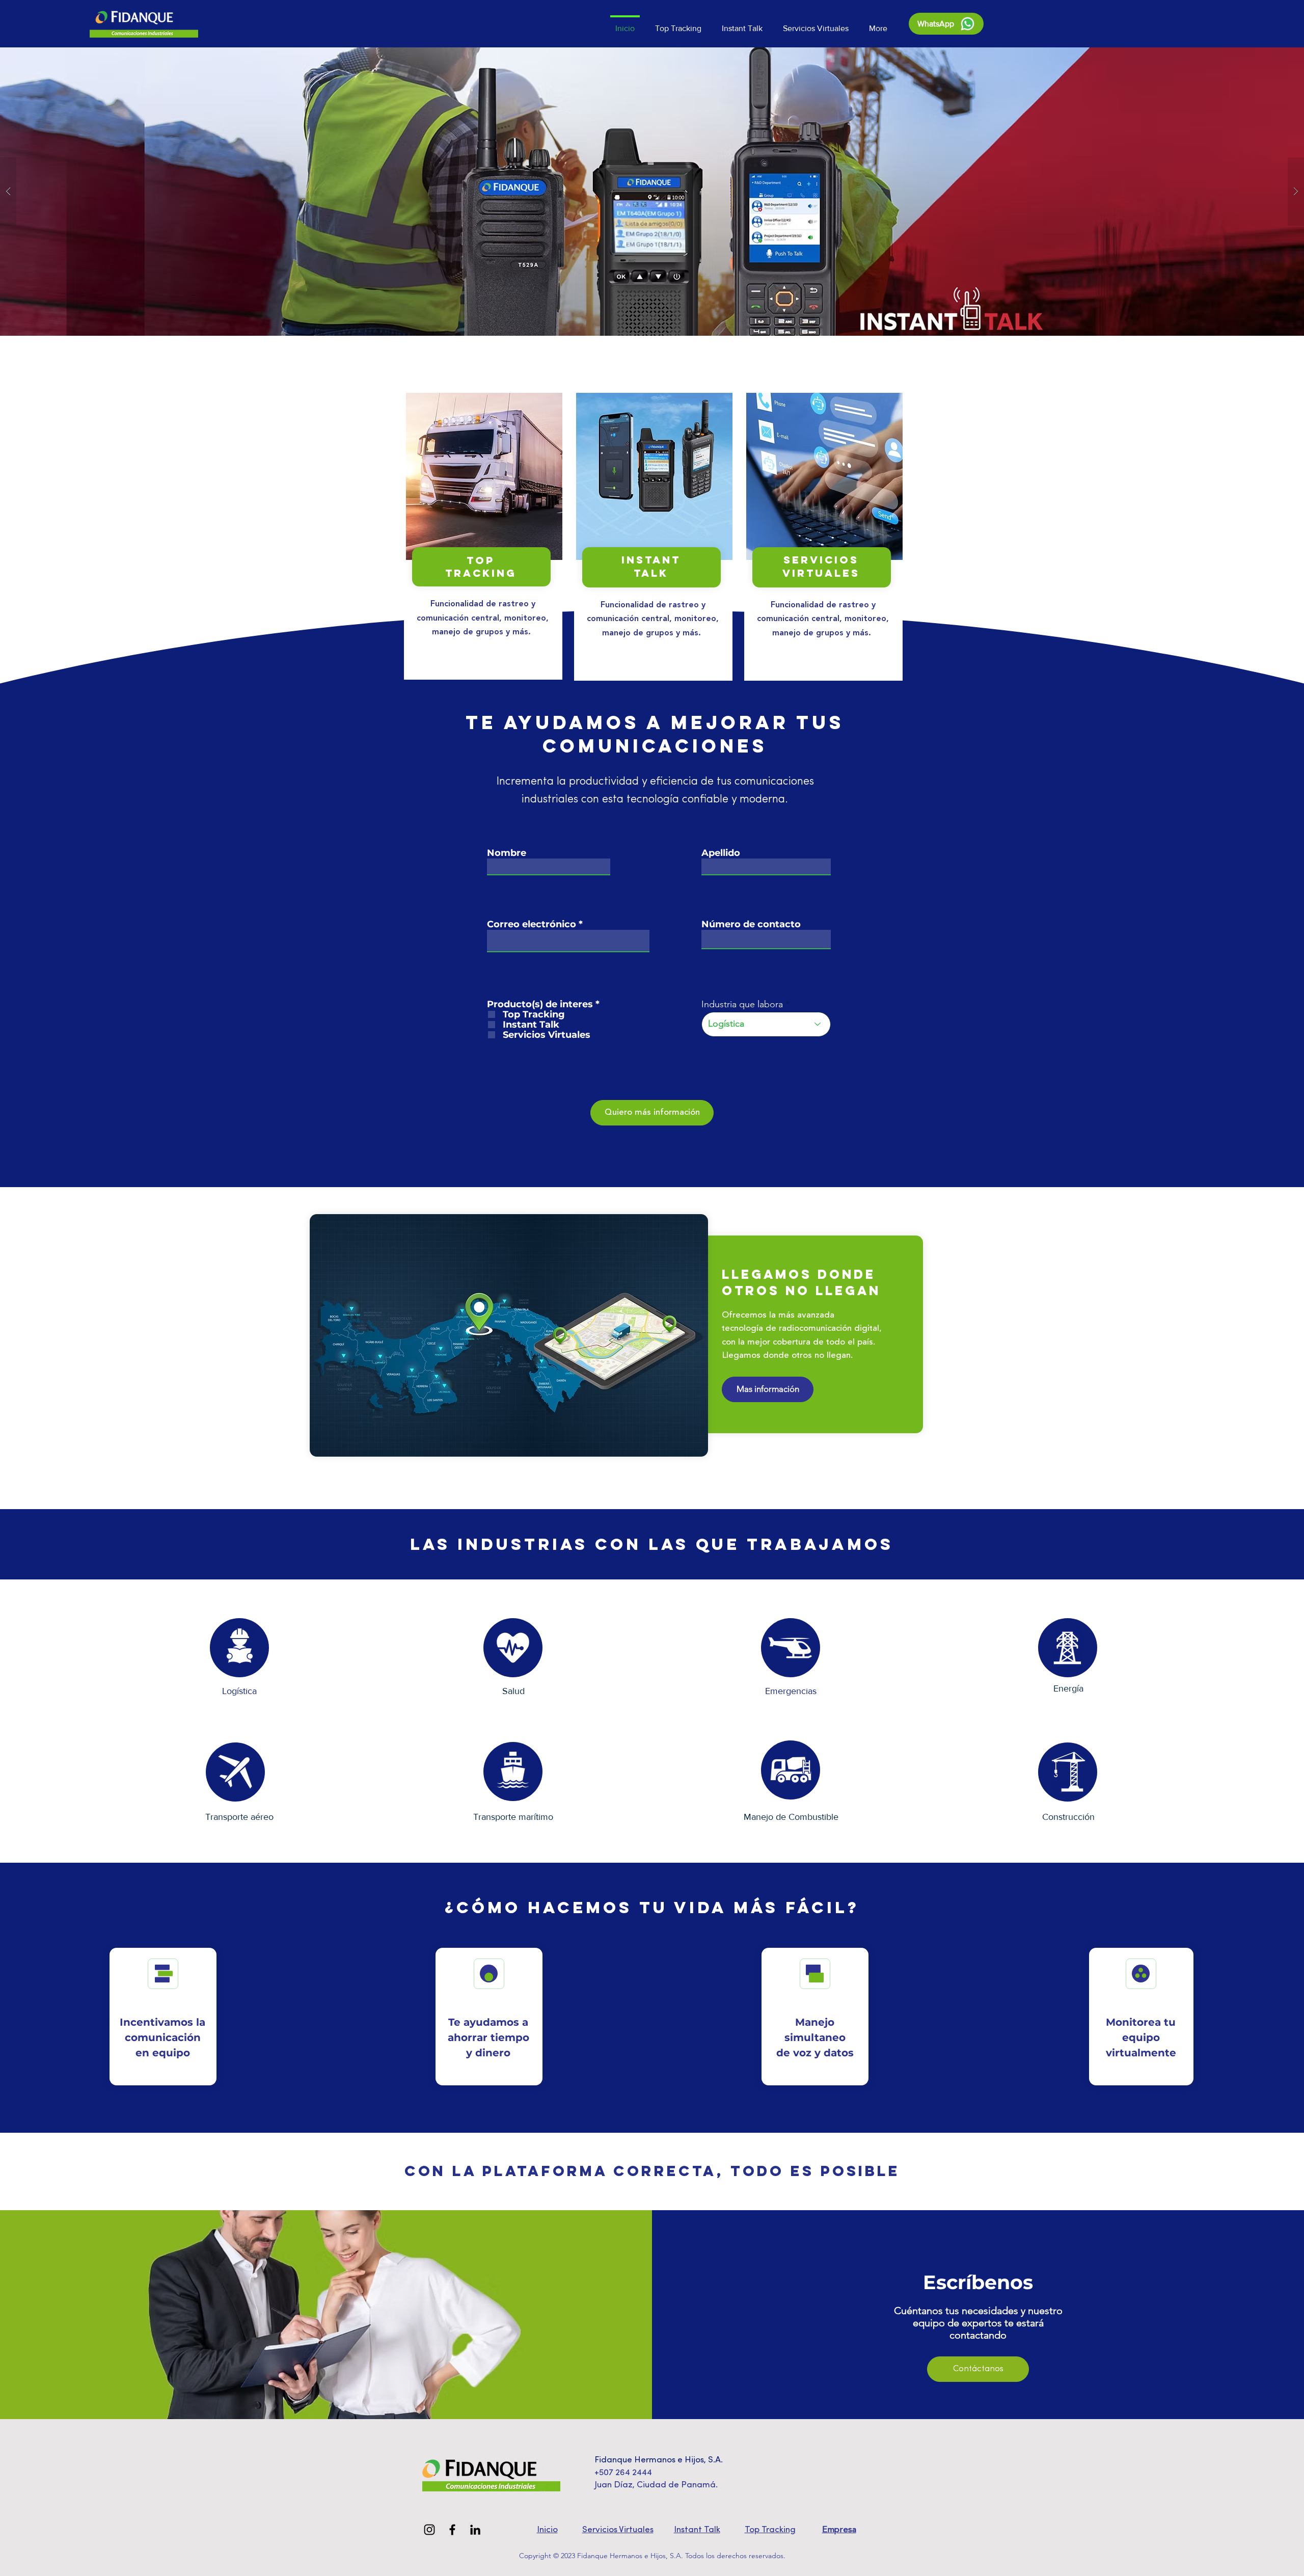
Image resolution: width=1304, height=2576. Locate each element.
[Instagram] (429, 2530)
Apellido (721, 853)
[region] (483, 536)
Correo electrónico (532, 924)
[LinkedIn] (475, 2530)
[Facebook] (452, 2530)
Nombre (507, 853)
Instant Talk (697, 2530)
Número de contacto (751, 924)
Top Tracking (770, 2530)
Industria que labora (742, 1004)
